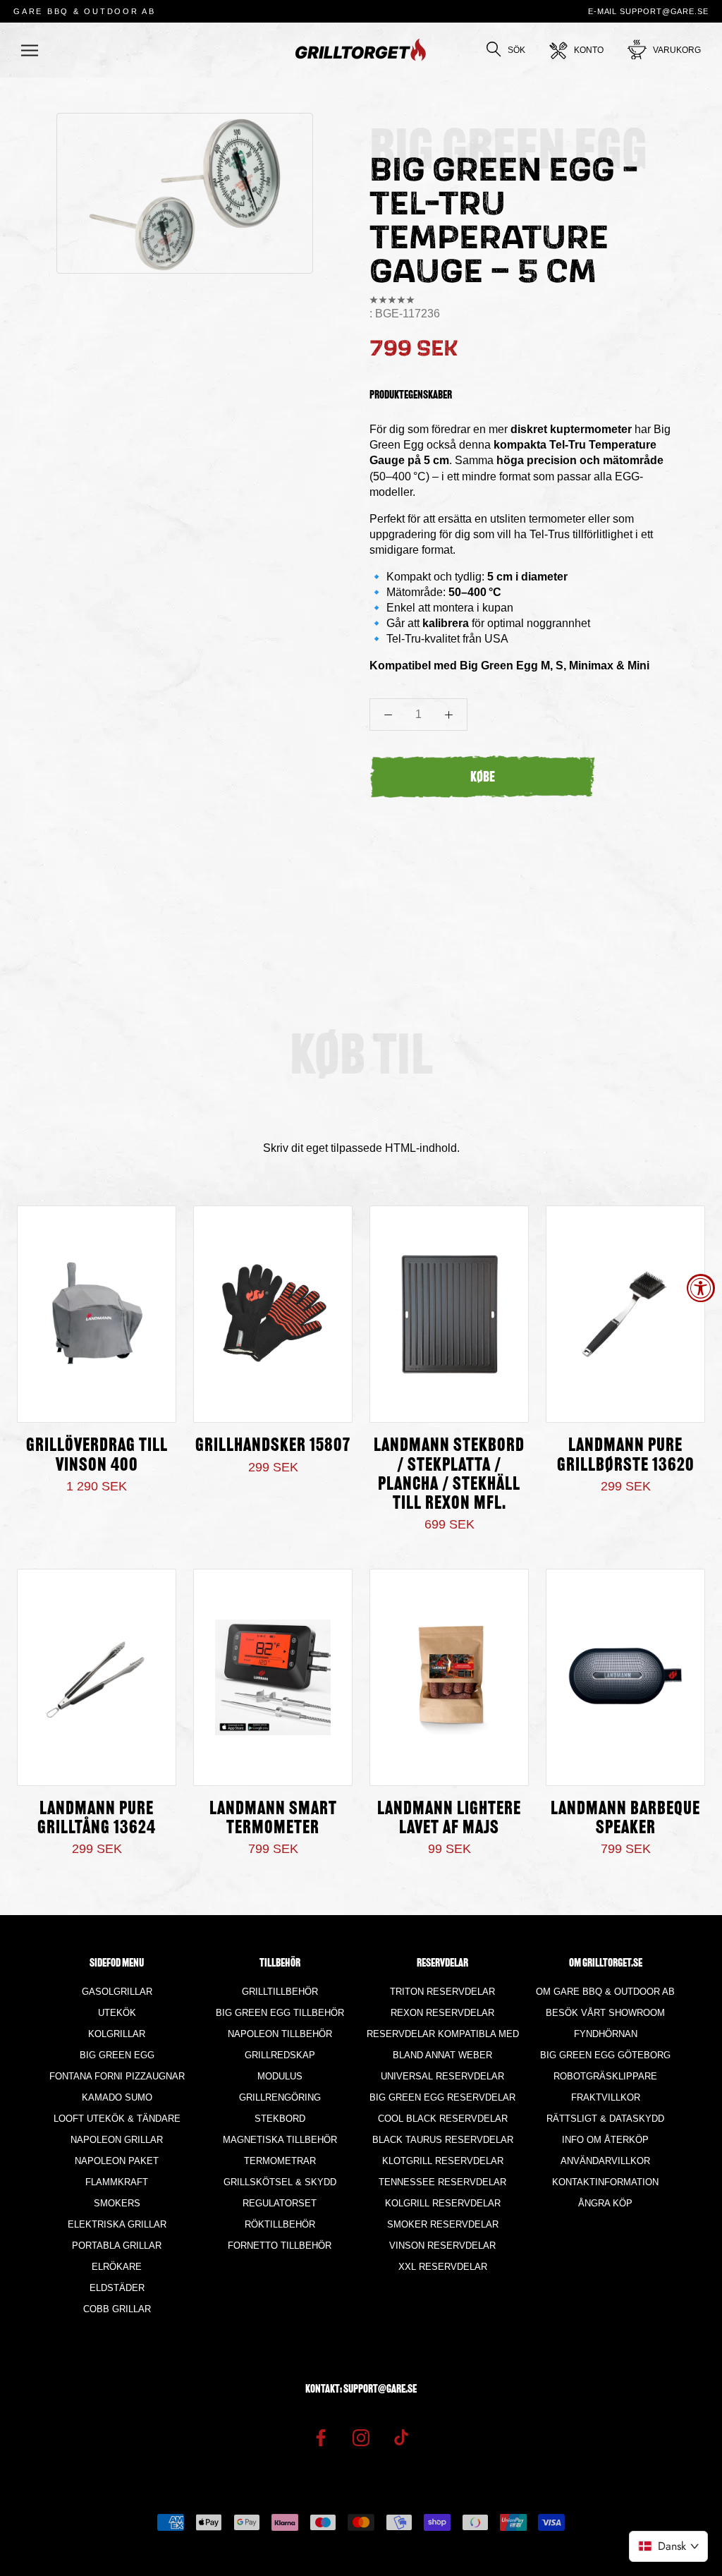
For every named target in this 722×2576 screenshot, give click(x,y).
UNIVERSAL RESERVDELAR (442, 2076)
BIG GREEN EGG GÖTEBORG (605, 2055)
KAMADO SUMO (117, 2097)
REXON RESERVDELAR (442, 2013)
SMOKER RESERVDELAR (443, 2224)
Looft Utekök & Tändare (117, 2119)
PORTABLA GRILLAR (117, 2246)
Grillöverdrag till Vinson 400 (97, 1456)
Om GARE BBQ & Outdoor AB (605, 1992)
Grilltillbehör (280, 1992)
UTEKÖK (117, 2013)
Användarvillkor (605, 2161)
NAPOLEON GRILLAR (117, 2140)
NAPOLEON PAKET (117, 2161)
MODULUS (280, 2076)
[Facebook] (321, 2437)
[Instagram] (361, 2437)
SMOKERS (117, 2203)
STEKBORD (280, 2119)
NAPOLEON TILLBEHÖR (280, 2034)
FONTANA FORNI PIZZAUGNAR (117, 2076)
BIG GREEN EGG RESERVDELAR (442, 2097)
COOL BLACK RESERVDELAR (443, 2119)
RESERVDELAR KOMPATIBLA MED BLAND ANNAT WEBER (443, 2045)
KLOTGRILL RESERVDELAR (443, 2161)
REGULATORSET (280, 2203)
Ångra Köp (605, 2203)
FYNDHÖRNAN (606, 2034)
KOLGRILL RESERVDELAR (443, 2203)
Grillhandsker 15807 (273, 1446)
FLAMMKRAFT (117, 2182)
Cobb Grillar (117, 2309)
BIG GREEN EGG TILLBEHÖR (280, 2013)
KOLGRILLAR (117, 2034)
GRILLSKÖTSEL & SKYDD (280, 2182)
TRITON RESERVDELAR (442, 1992)
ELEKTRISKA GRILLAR (117, 2224)
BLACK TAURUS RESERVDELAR (443, 2140)
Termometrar (280, 2161)
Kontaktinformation (605, 2182)
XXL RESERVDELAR (443, 2267)
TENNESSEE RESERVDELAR (442, 2182)
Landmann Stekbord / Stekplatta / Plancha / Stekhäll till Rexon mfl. (449, 1475)
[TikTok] (401, 2437)
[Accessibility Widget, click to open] (701, 1288)
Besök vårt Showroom (605, 2013)
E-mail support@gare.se (648, 11)
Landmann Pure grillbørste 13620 (626, 1456)
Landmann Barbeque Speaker (625, 1819)
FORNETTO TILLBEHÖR (280, 2246)
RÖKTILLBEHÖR (280, 2224)
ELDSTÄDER (117, 2288)
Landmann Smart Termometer (273, 1819)
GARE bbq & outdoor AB (85, 11)
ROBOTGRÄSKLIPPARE (605, 2076)
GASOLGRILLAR (117, 1992)
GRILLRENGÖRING (280, 2097)
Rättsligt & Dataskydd (605, 2119)
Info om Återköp (605, 2140)
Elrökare (117, 2267)
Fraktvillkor (606, 2097)
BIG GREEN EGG (117, 2055)
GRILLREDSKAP (280, 2055)
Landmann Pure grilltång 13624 (97, 1819)
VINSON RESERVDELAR (442, 2246)
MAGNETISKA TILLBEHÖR (280, 2140)
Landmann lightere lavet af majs (449, 1819)
